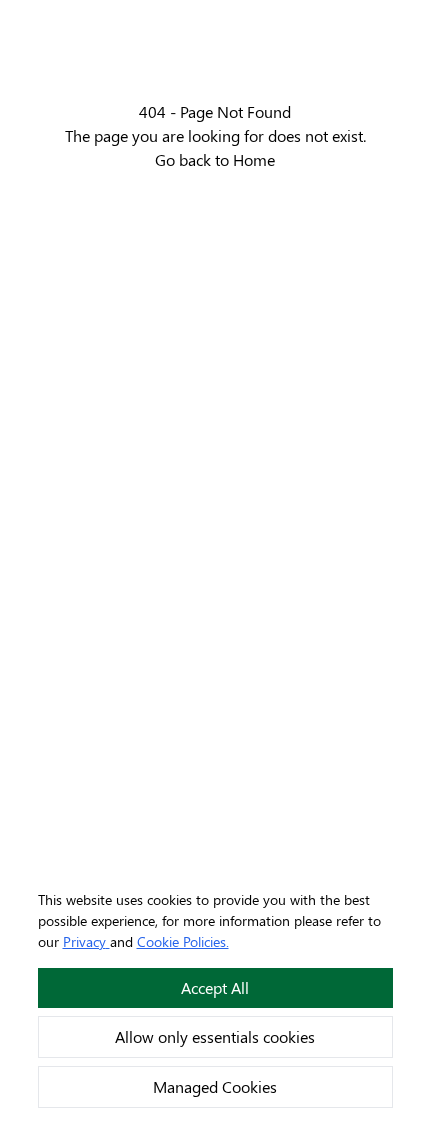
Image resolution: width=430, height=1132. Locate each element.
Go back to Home (215, 159)
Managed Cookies (215, 1086)
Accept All (215, 987)
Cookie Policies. (183, 941)
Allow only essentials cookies (215, 1036)
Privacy (84, 941)
